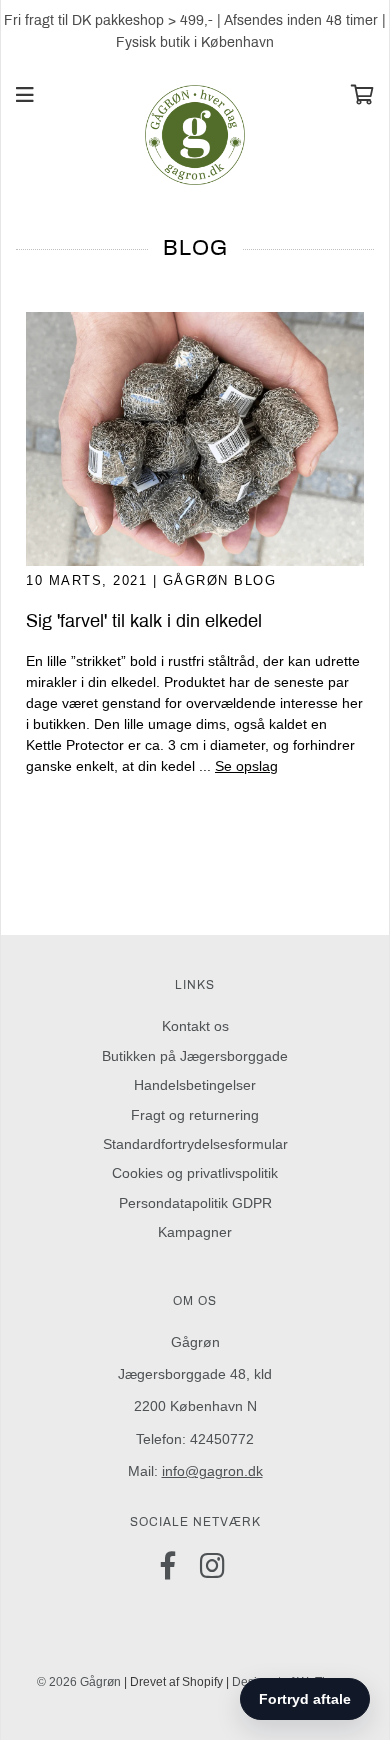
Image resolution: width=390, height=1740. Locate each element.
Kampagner (195, 1232)
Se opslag (246, 766)
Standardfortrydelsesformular (195, 1144)
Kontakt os (195, 1026)
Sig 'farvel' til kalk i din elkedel (144, 621)
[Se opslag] (195, 439)
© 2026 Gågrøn (79, 1682)
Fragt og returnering (195, 1115)
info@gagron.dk (212, 1471)
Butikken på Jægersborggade (195, 1056)
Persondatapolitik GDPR (195, 1203)
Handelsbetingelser (195, 1085)
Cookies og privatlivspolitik (195, 1173)
